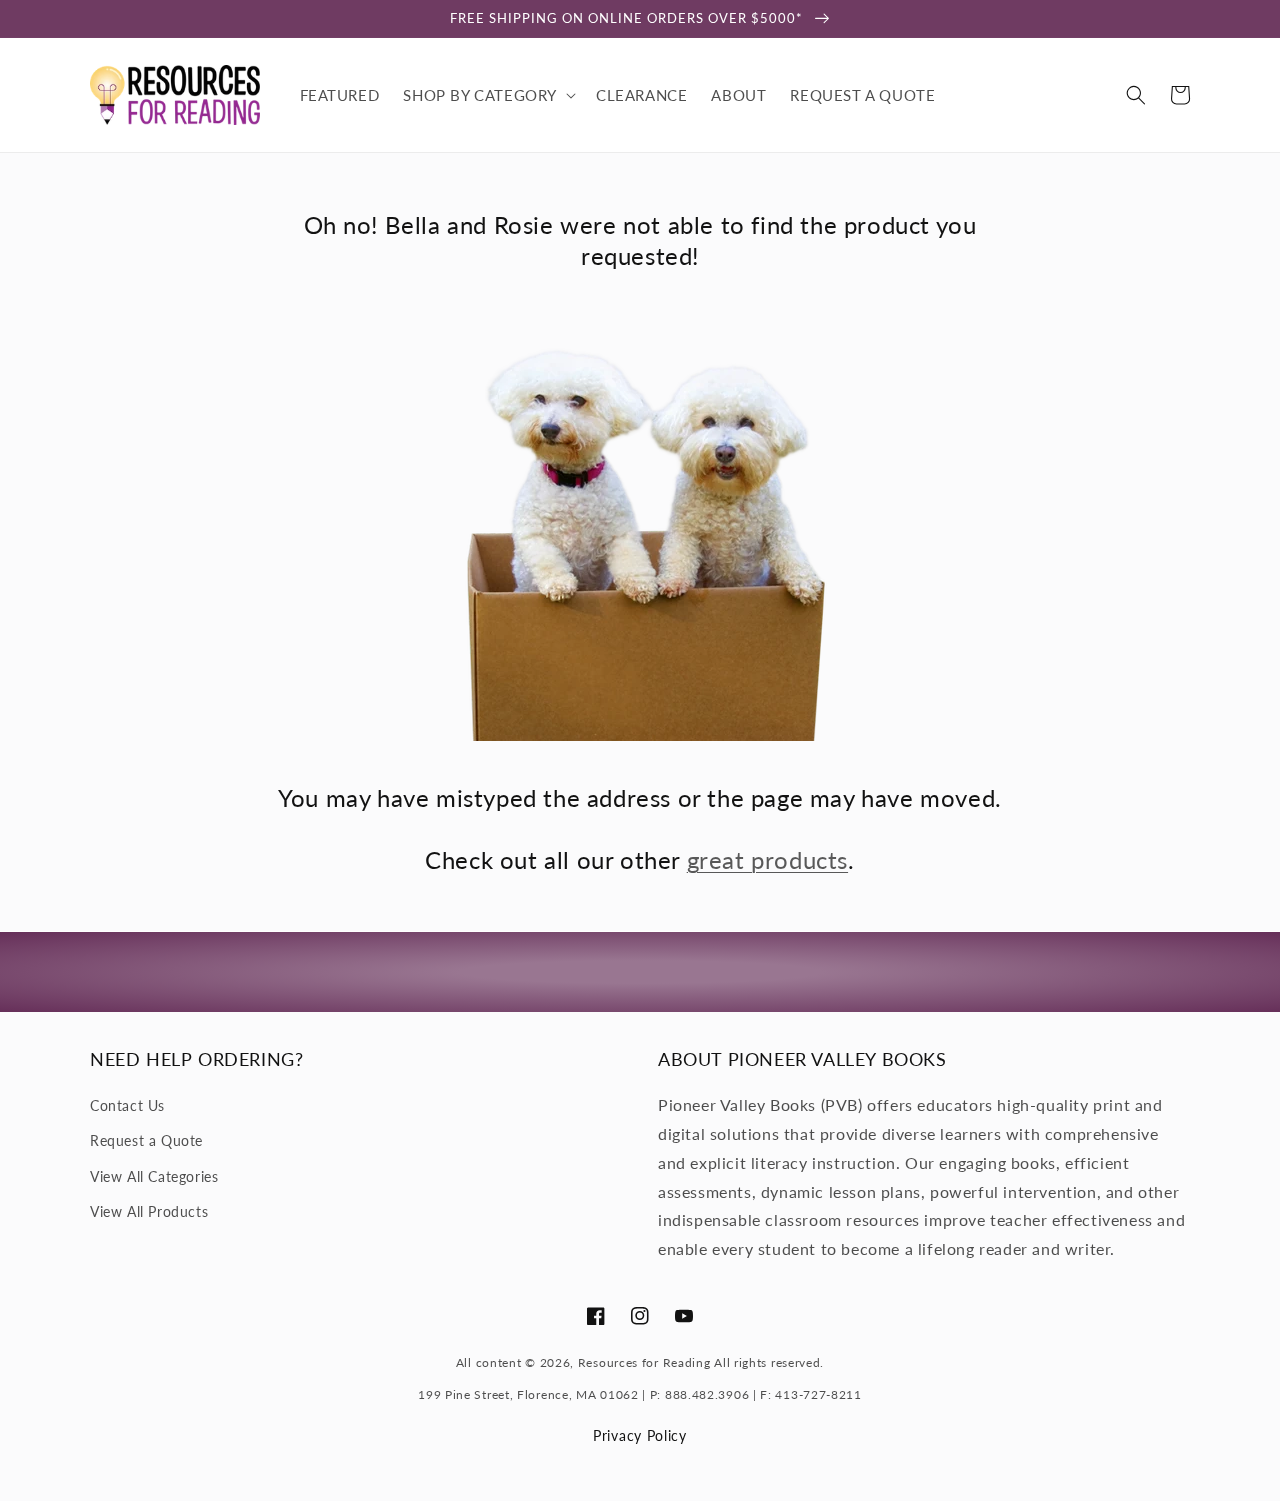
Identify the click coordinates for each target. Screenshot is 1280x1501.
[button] (487, 95)
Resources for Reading (644, 1362)
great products (767, 859)
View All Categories (154, 1176)
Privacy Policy (640, 1435)
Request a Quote (146, 1140)
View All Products (149, 1211)
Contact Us (127, 1105)
